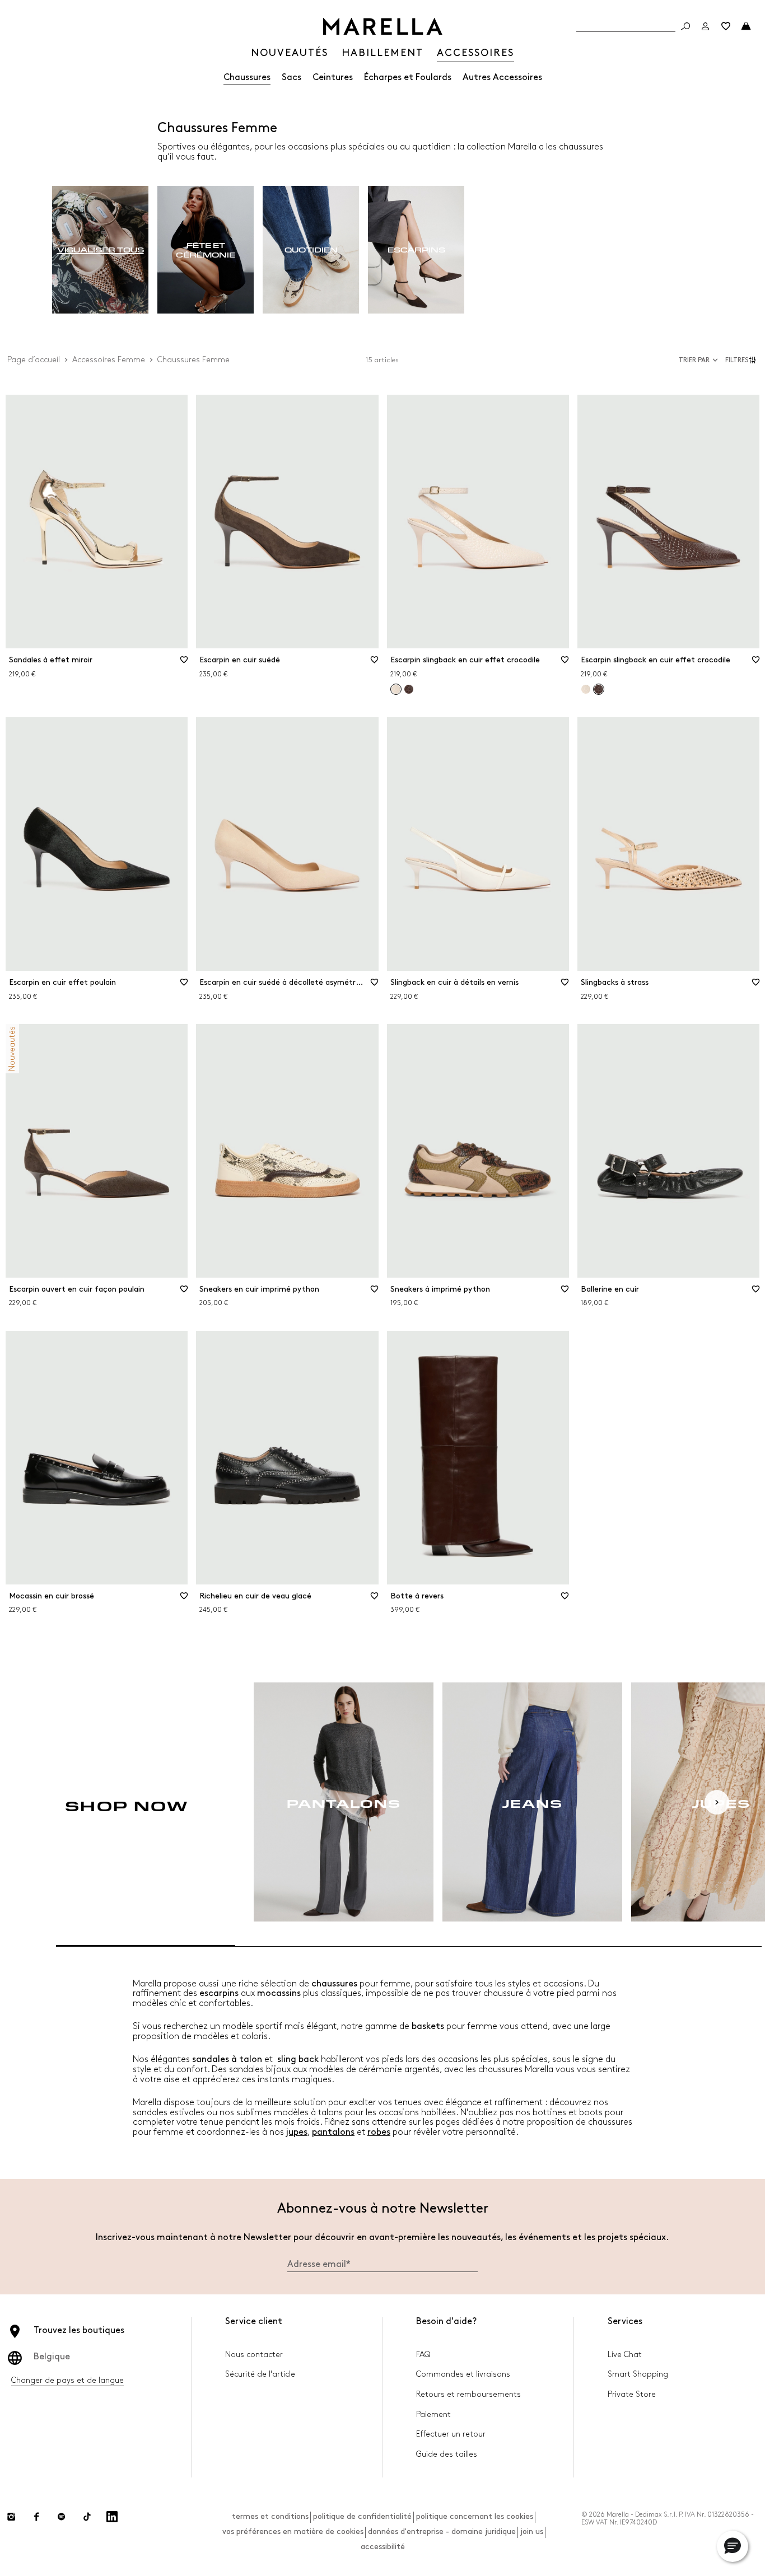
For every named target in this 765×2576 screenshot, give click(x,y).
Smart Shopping (638, 2374)
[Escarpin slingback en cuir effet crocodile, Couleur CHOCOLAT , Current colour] (599, 689)
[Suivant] (717, 1802)
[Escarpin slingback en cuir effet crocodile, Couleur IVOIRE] (586, 689)
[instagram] (11, 2517)
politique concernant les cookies (475, 2516)
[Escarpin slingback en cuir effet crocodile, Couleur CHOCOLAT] (409, 689)
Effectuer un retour (451, 2434)
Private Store (632, 2394)
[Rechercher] (685, 26)
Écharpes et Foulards (408, 78)
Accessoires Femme (109, 360)
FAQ (423, 2355)
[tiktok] (87, 2517)
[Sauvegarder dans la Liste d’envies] (184, 663)
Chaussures (247, 78)
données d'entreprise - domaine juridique (442, 2531)
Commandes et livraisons (463, 2374)
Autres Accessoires (502, 78)
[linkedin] (112, 2517)
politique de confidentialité (362, 2516)
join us (532, 2531)
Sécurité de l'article (260, 2374)
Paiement (433, 2414)
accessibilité (383, 2547)
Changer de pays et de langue (67, 2380)
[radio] (100, 250)
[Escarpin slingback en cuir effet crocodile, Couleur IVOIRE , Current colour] (396, 689)
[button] (742, 360)
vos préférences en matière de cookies (293, 2531)
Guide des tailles (447, 2454)
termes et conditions (270, 2516)
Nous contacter (254, 2355)
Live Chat (625, 2355)
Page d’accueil (34, 360)
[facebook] (36, 2517)
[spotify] (62, 2517)
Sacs (291, 78)
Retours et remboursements (468, 2394)
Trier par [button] (694, 360)
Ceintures (333, 78)
